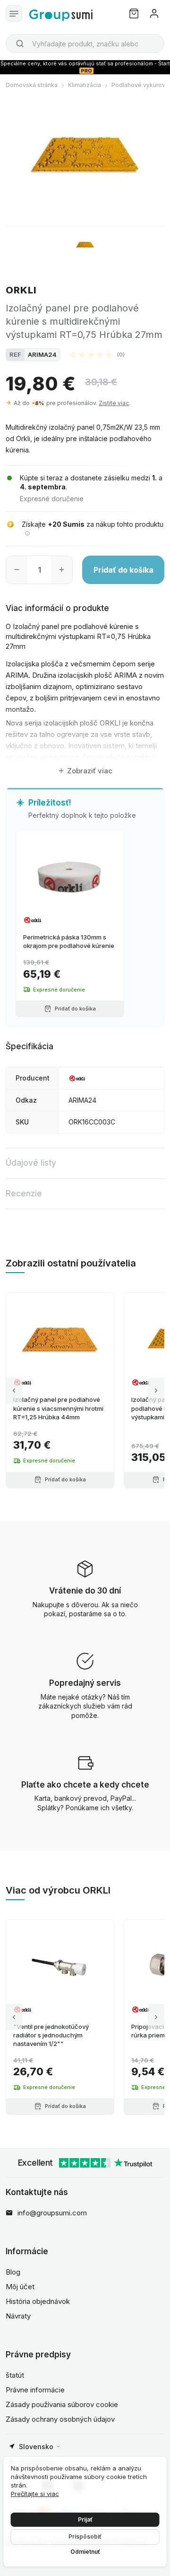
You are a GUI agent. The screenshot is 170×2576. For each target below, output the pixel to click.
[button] (97, 354)
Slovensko (36, 2447)
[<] (14, 1390)
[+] (62, 570)
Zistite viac (114, 403)
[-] (17, 570)
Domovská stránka (32, 85)
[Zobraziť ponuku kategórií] (14, 13)
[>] (156, 1390)
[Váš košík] (134, 13)
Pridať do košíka (123, 570)
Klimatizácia (85, 85)
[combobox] (85, 44)
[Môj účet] (154, 13)
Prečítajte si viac (35, 2494)
